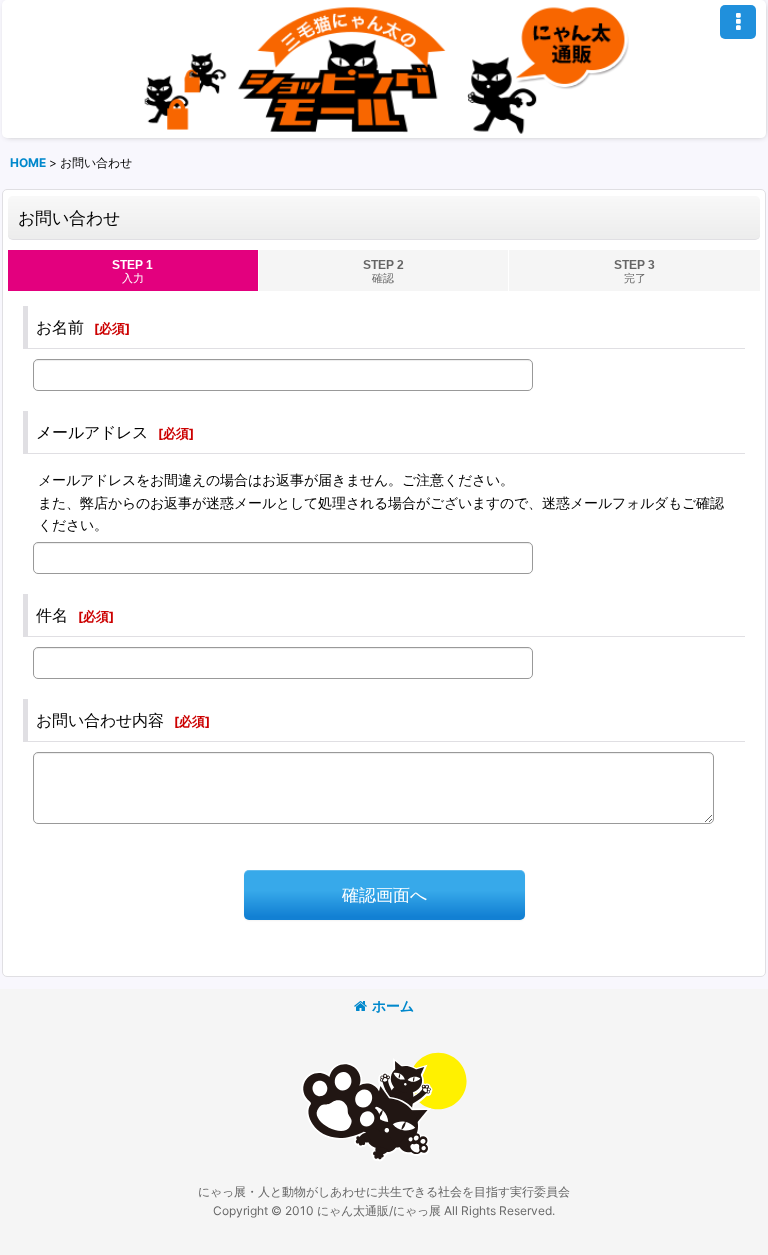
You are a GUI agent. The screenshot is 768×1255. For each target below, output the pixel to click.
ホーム (393, 1005)
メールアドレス (92, 432)
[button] (738, 22)
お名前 (60, 327)
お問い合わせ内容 (100, 720)
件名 (52, 615)
